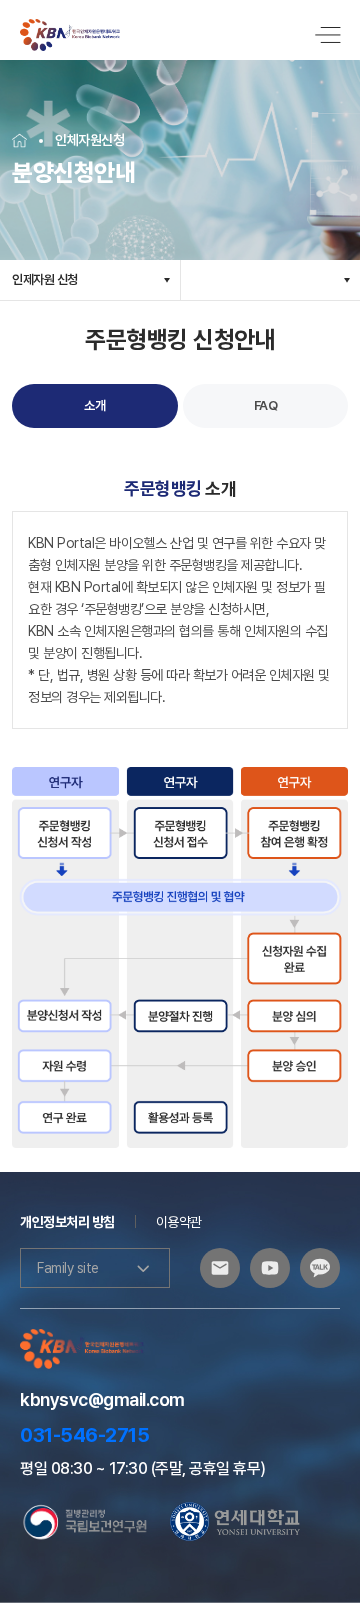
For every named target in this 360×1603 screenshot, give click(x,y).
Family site (68, 1268)
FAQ (266, 405)
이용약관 (179, 1222)
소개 (94, 405)
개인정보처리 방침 (67, 1222)
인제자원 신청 (45, 279)
